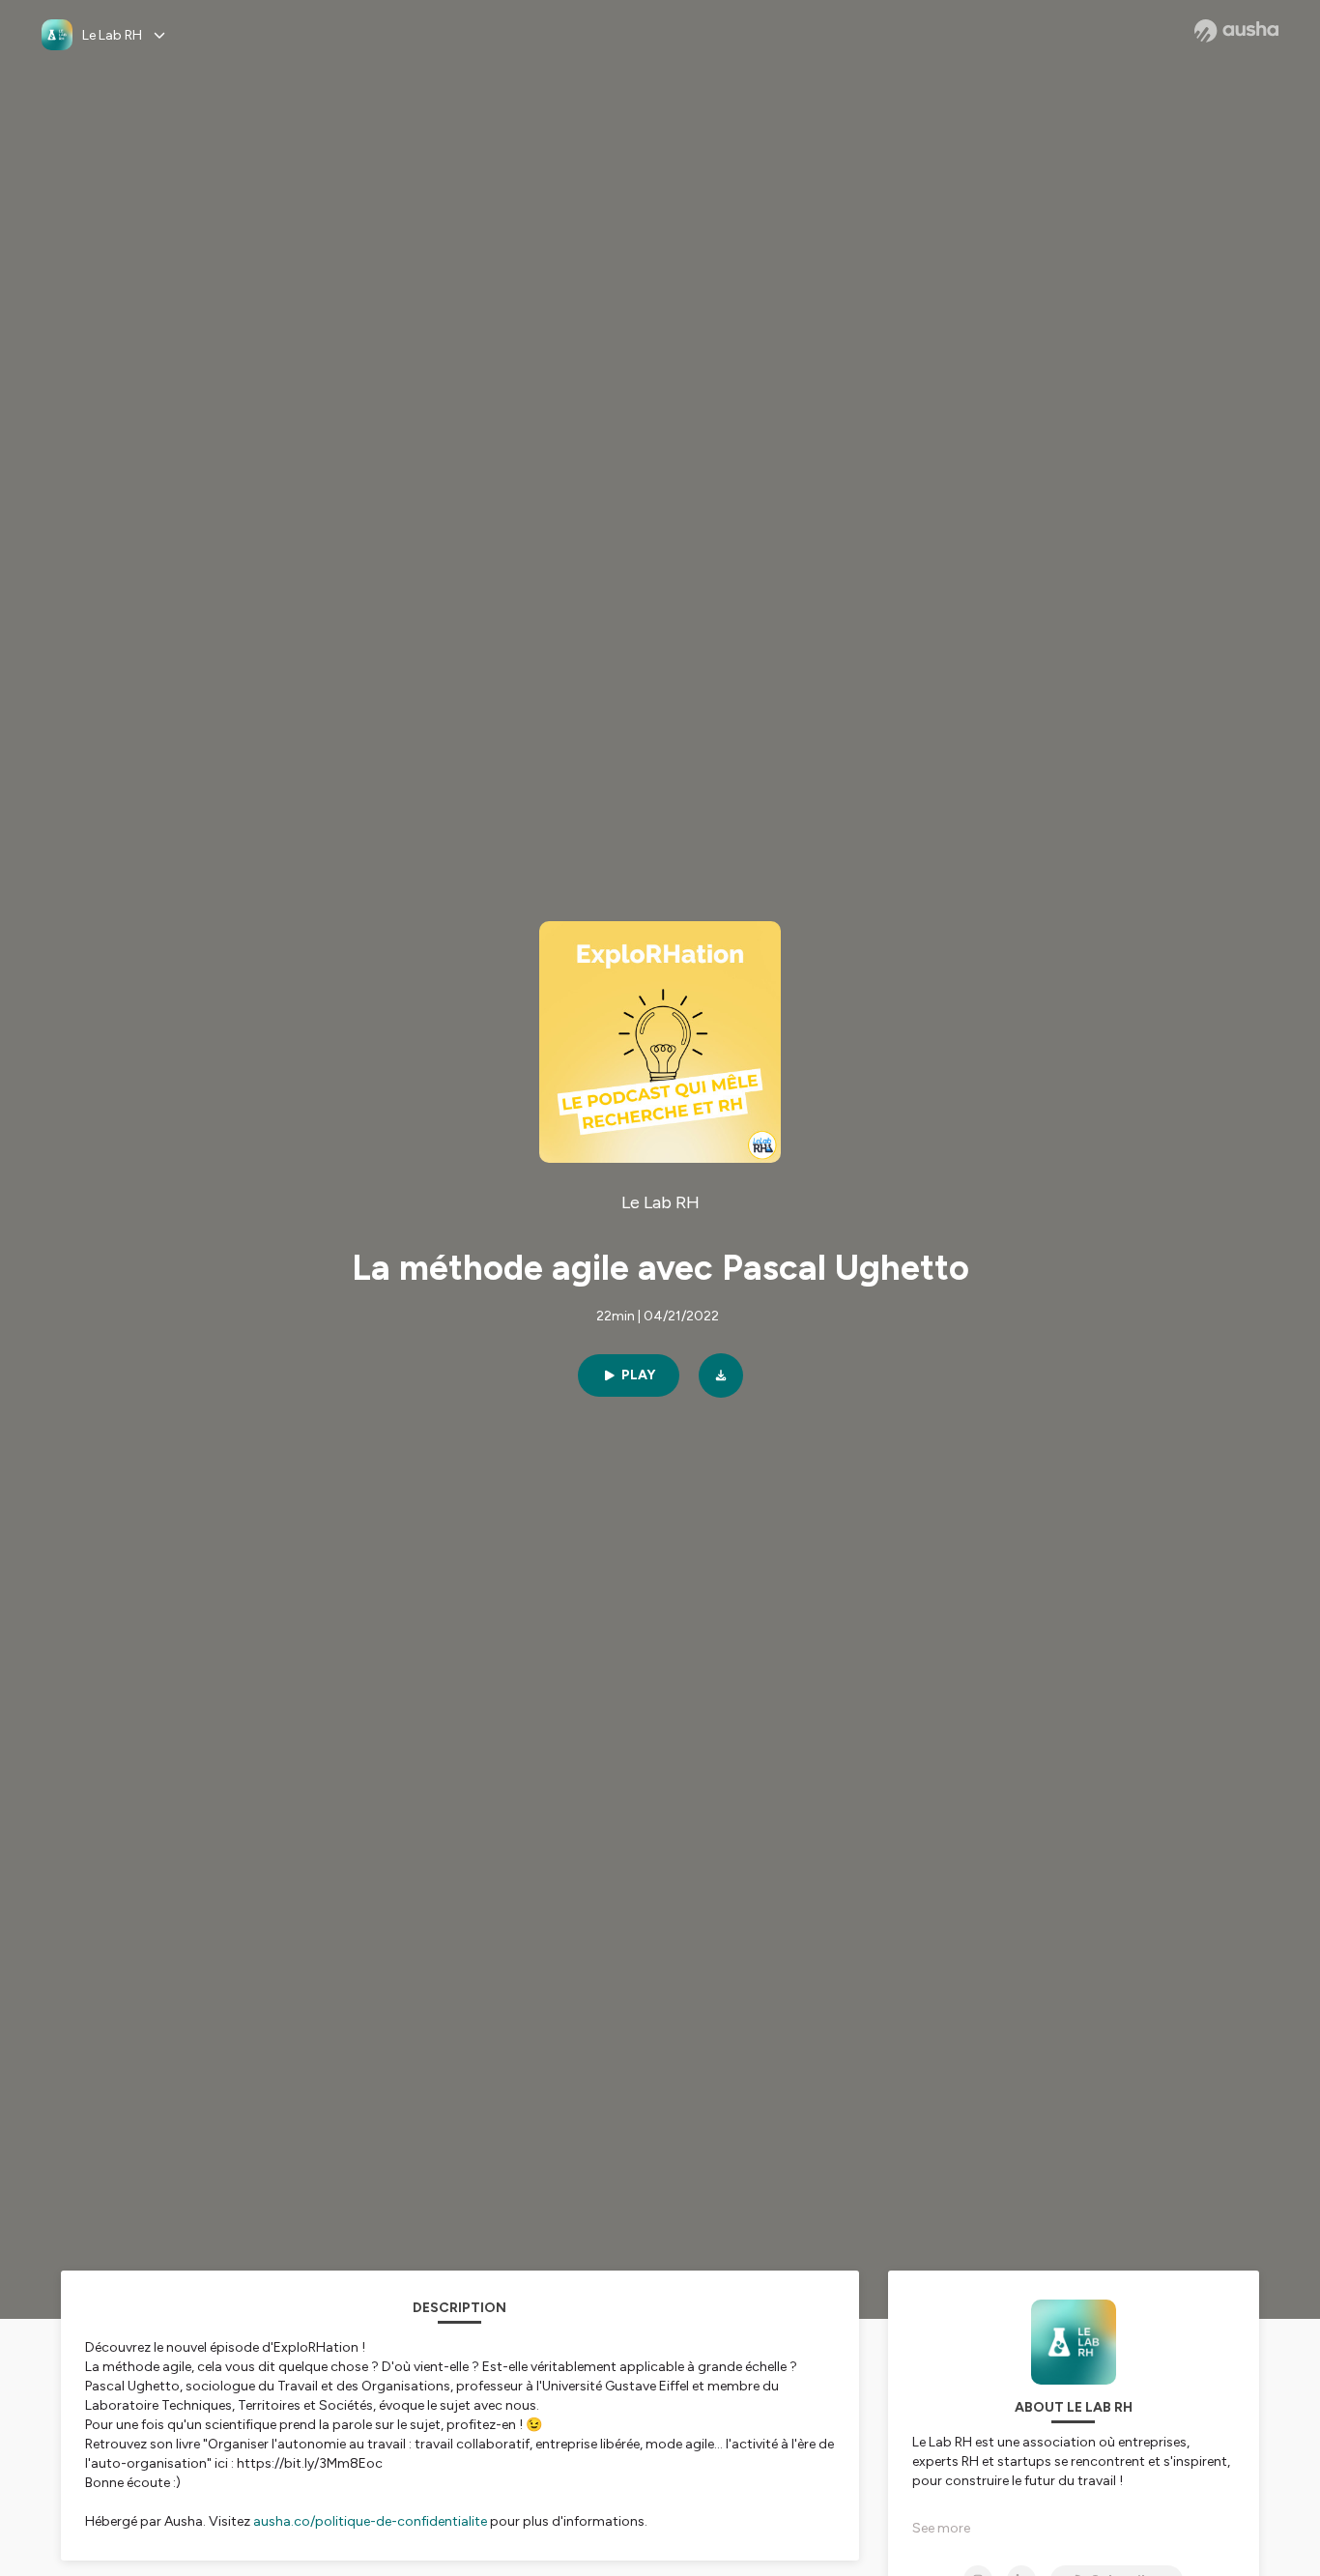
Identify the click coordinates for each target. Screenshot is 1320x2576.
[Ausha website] (1236, 31)
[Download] (721, 1375)
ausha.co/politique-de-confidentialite (370, 2521)
